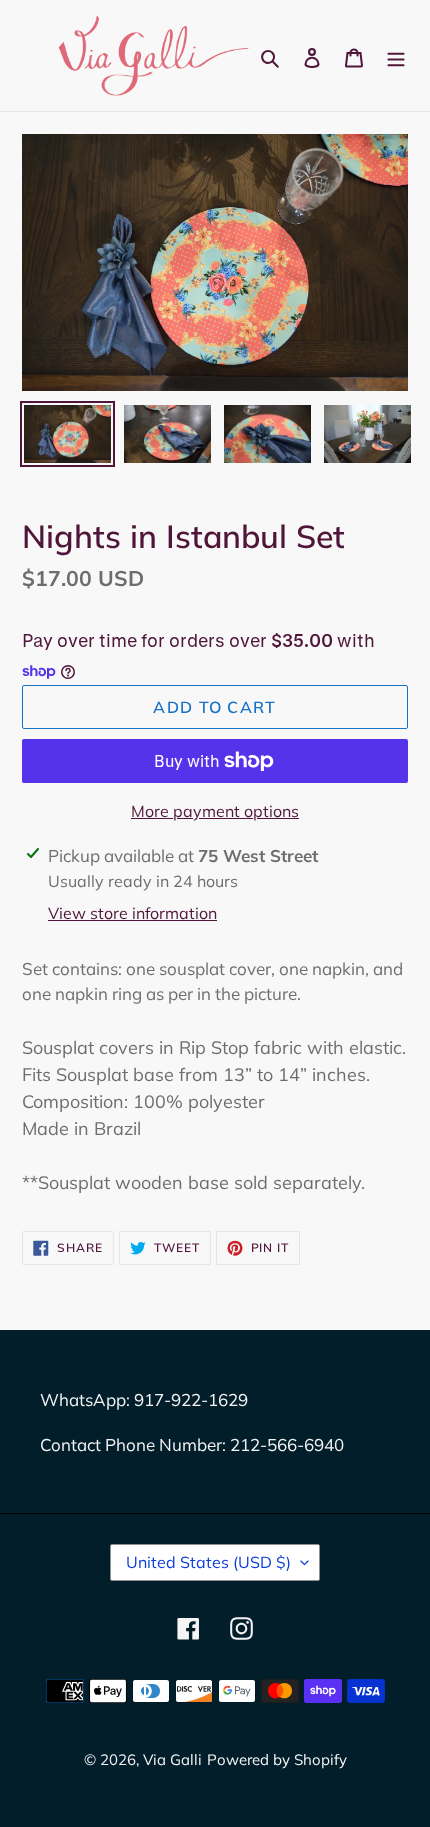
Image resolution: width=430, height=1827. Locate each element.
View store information (132, 913)
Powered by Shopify (277, 1759)
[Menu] (396, 55)
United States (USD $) (208, 1562)
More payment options (215, 811)
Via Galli (172, 1759)
